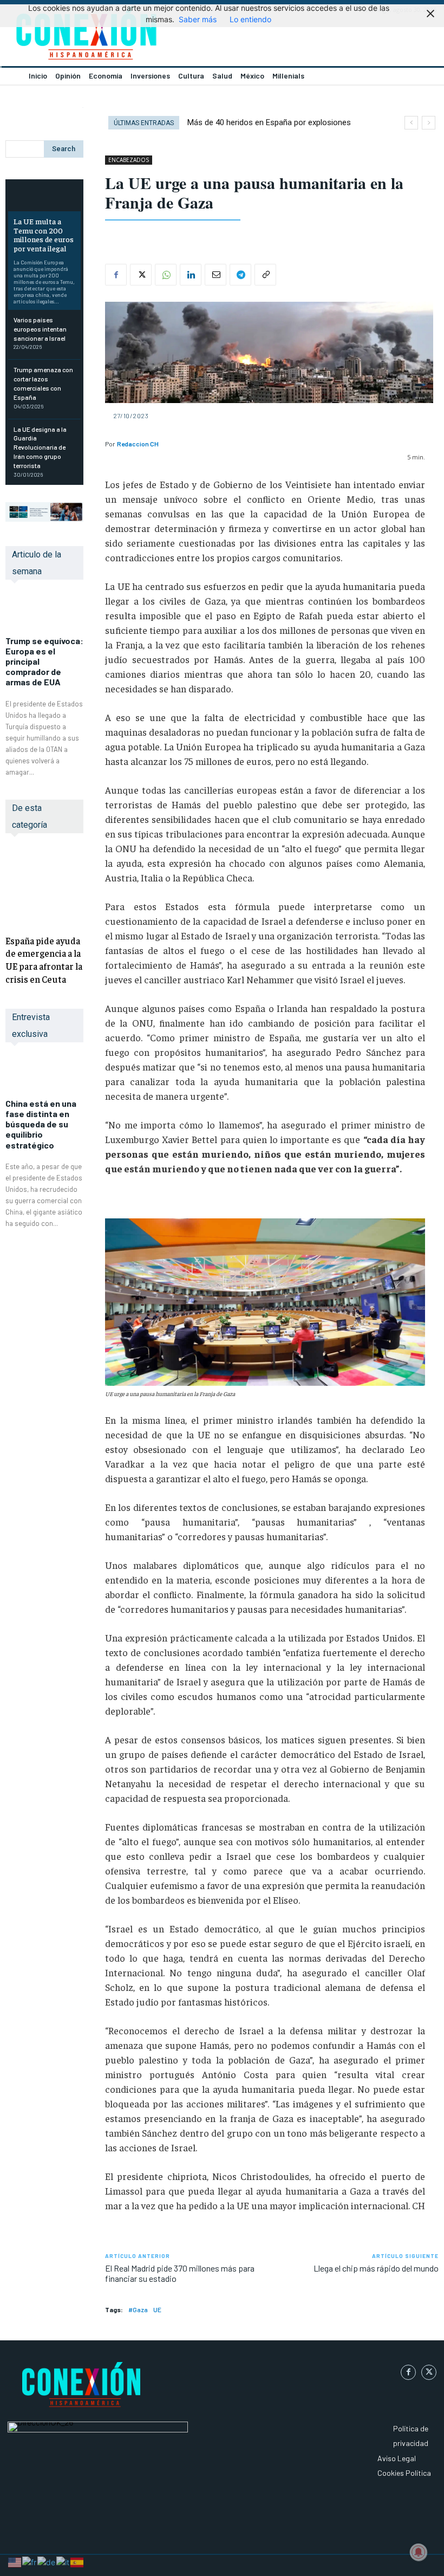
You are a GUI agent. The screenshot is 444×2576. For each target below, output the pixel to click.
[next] (429, 123)
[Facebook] (116, 275)
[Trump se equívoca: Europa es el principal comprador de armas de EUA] (44, 613)
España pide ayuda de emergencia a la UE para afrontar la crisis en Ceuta (44, 960)
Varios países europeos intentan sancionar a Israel (40, 329)
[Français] (30, 2561)
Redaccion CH (138, 444)
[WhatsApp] (166, 275)
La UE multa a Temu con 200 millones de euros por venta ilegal (44, 235)
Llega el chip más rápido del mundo (376, 2268)
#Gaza (138, 2309)
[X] (141, 275)
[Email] (216, 275)
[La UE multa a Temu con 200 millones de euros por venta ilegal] (44, 197)
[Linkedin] (191, 275)
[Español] (77, 2561)
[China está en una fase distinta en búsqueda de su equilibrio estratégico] (44, 1076)
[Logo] (111, 36)
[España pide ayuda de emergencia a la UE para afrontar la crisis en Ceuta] (44, 886)
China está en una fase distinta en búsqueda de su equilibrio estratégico (41, 1124)
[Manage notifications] (419, 2552)
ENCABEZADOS (129, 160)
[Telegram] (240, 275)
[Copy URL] (265, 275)
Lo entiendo (250, 19)
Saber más (198, 19)
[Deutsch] (47, 2561)
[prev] (411, 123)
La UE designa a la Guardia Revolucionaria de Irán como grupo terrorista (40, 447)
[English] (15, 2561)
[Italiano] (63, 2561)
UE (157, 2309)
